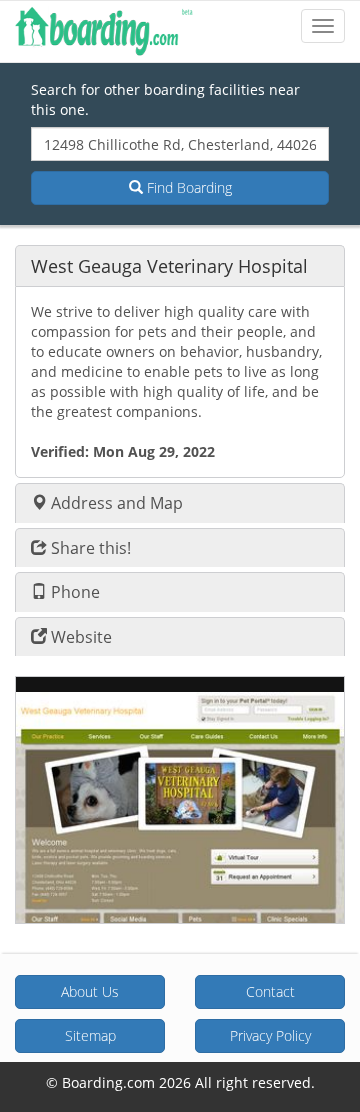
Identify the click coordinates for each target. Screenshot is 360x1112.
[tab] (180, 265)
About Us (90, 991)
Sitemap (90, 1035)
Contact (270, 991)
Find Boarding (187, 187)
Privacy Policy (270, 1035)
